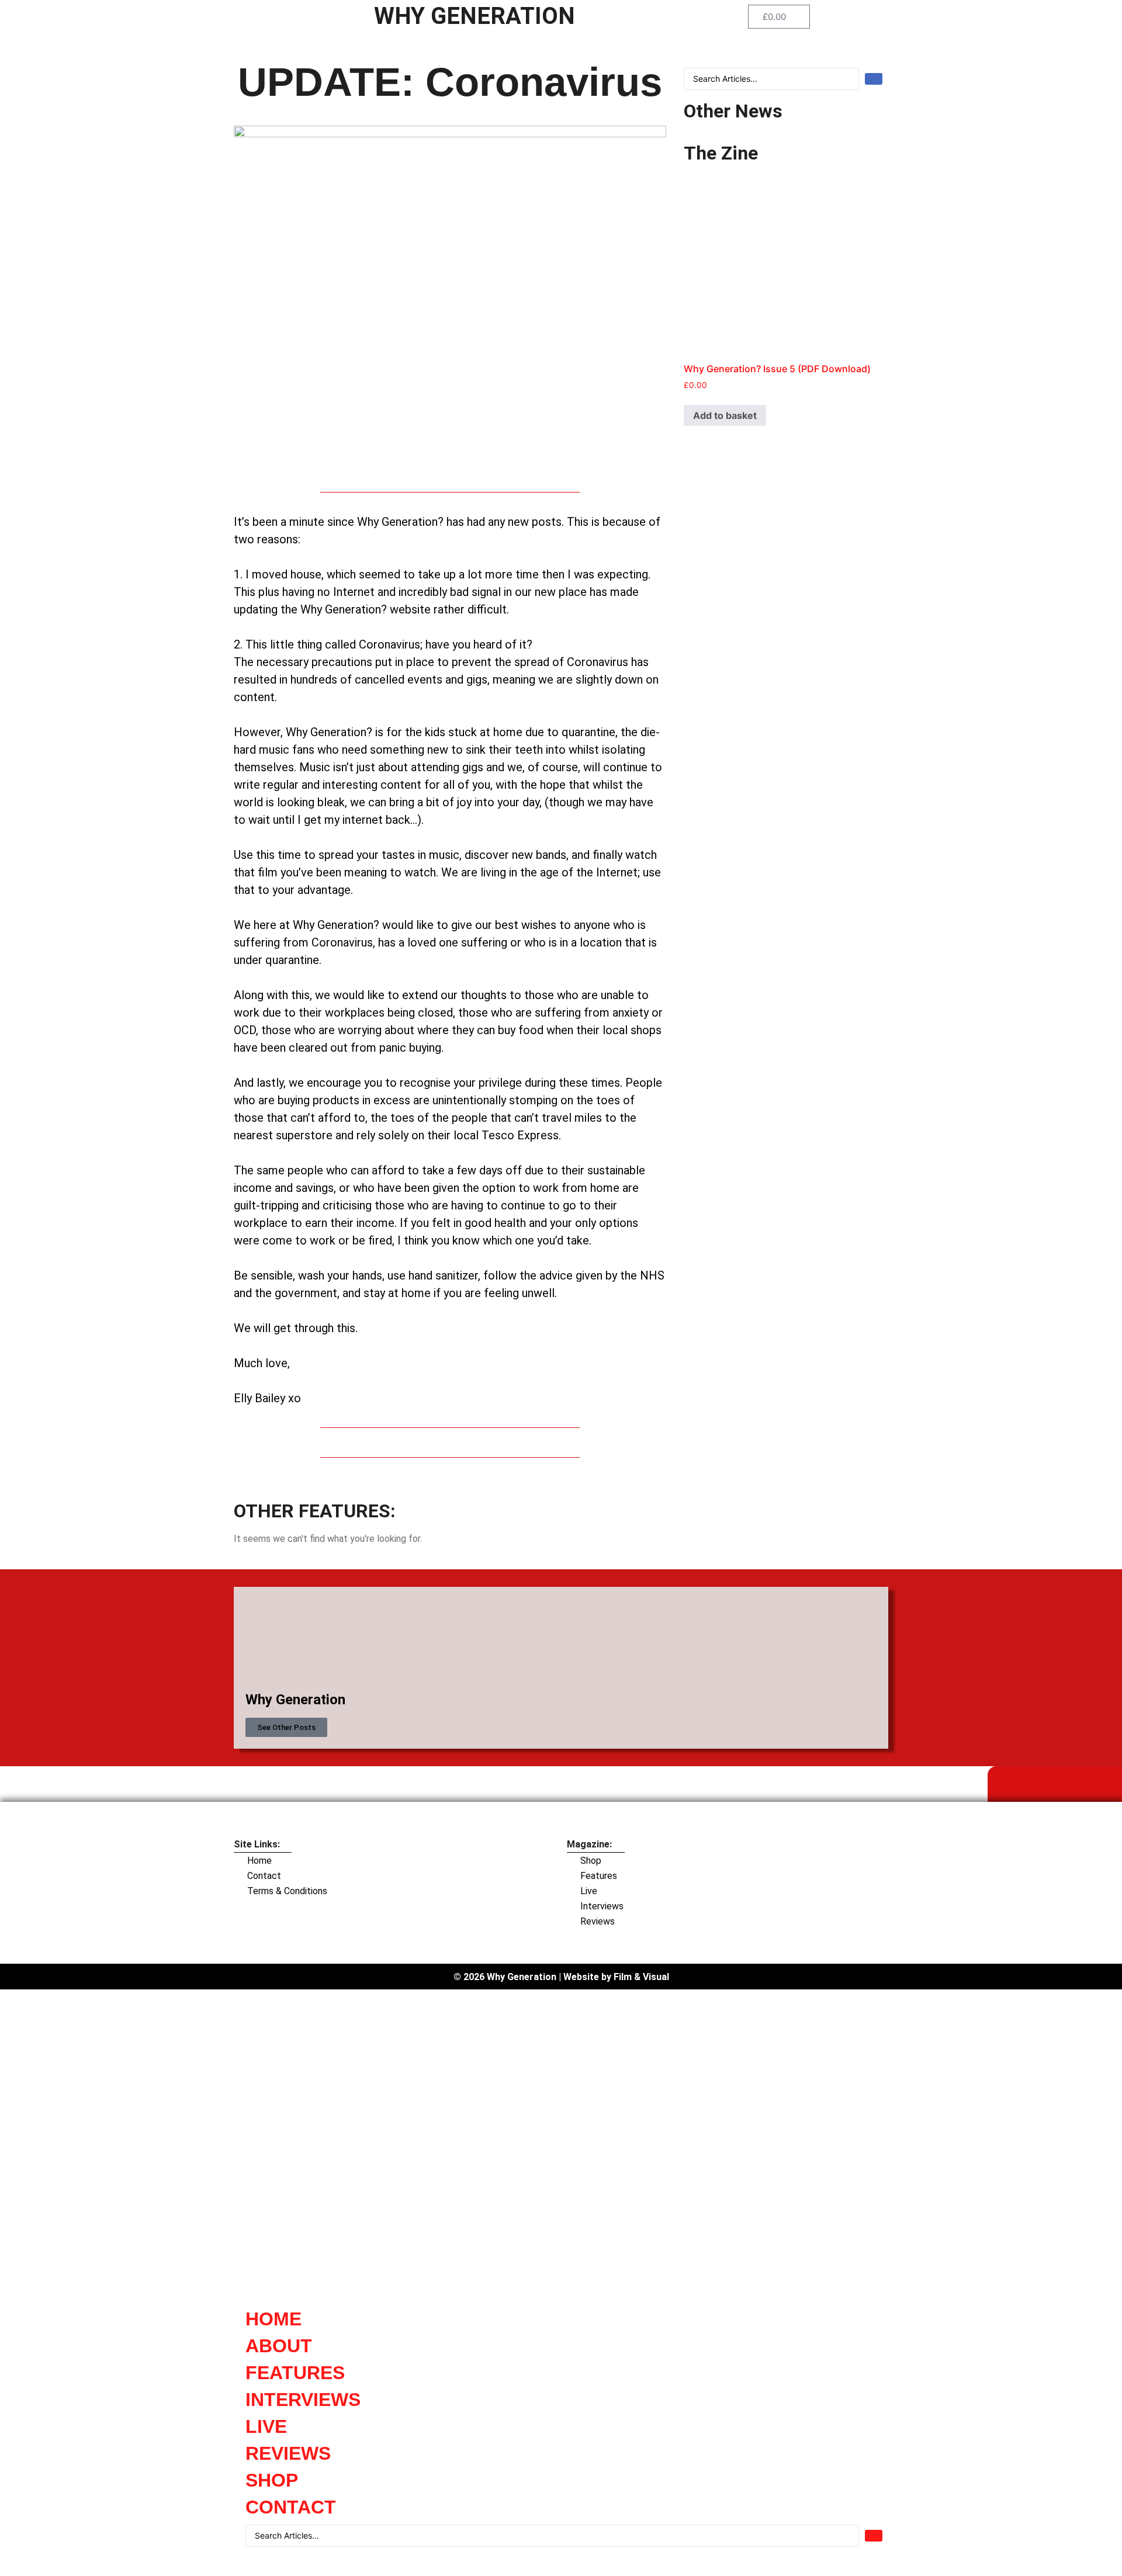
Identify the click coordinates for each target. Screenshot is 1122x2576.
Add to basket (725, 415)
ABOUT (279, 2346)
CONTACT (291, 2507)
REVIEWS (288, 2453)
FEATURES (295, 2373)
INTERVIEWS (303, 2400)
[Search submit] (874, 79)
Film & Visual (641, 1977)
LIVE (266, 2426)
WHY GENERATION (475, 16)
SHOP (272, 2480)
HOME (273, 2319)
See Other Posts (286, 1727)
